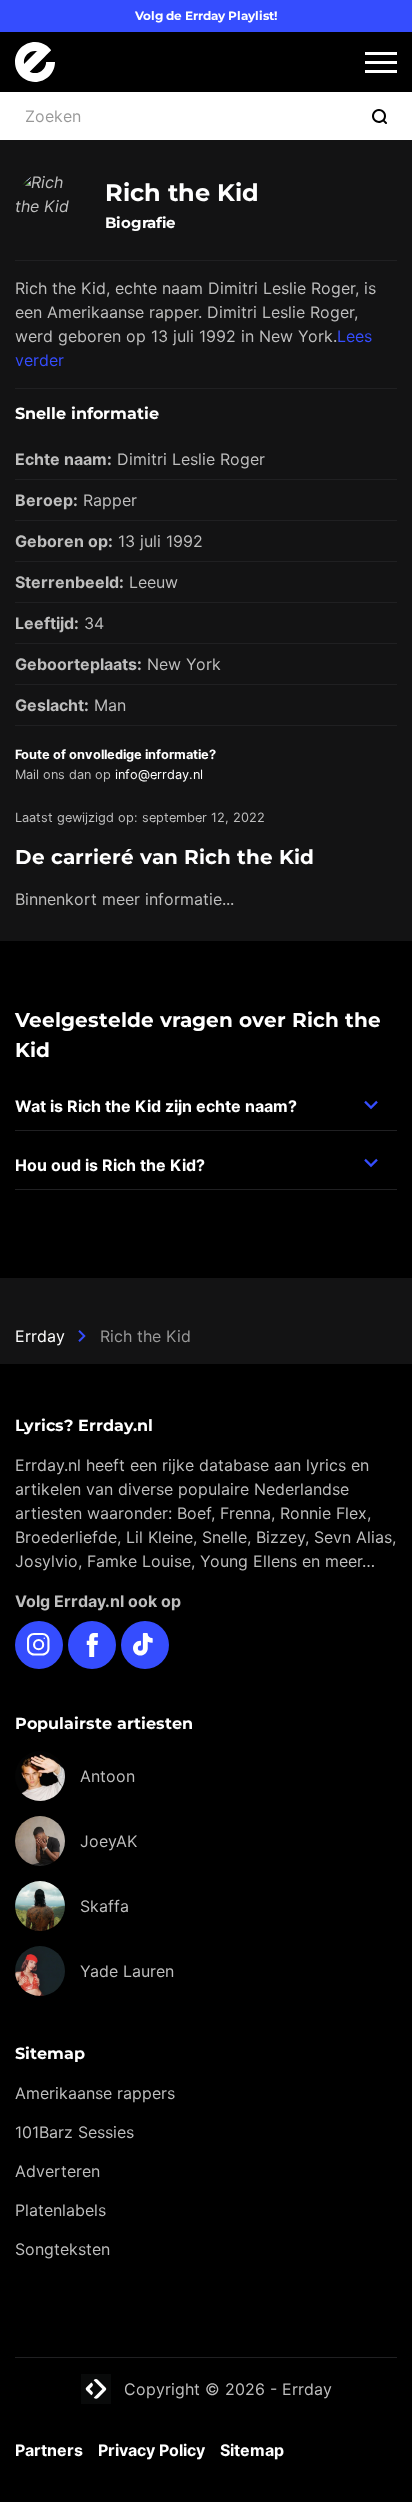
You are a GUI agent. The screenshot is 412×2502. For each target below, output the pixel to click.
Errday (40, 1336)
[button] (381, 62)
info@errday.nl (159, 774)
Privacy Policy (151, 2450)
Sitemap (252, 2450)
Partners (49, 2450)
